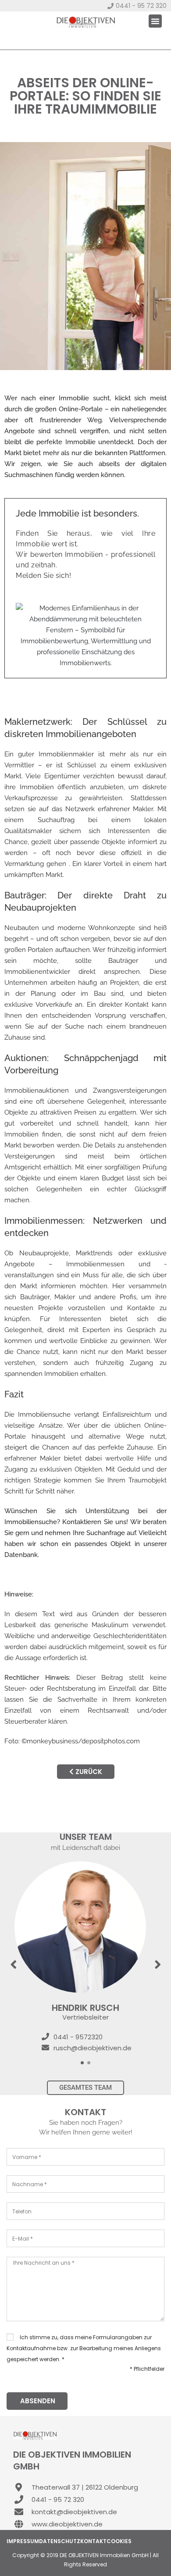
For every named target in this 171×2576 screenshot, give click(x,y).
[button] (155, 21)
